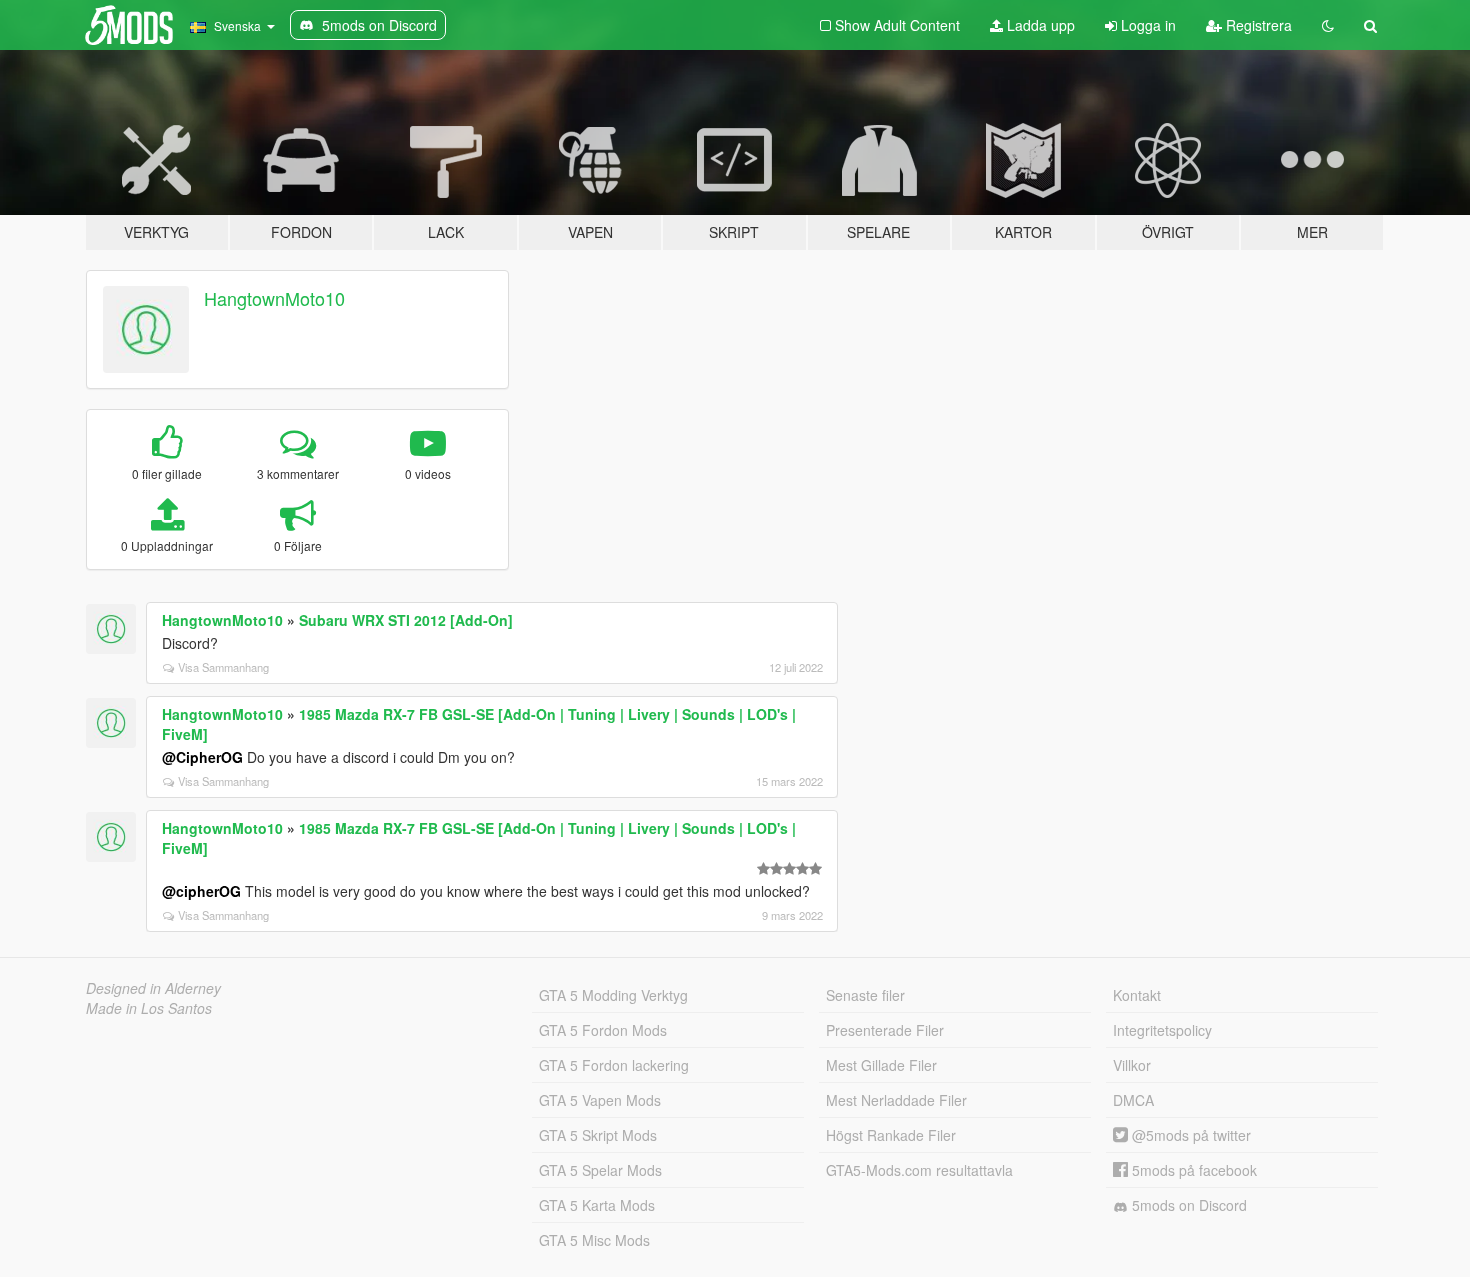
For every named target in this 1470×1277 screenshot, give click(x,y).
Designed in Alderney (153, 988)
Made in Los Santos (149, 1008)
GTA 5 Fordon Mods (603, 1030)
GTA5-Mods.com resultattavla (919, 1170)
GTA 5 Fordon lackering (614, 1065)
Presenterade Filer (885, 1030)
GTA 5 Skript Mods (598, 1135)
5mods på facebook (1192, 1170)
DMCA (1133, 1100)
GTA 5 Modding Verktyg (613, 995)
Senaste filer (865, 995)
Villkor (1132, 1065)
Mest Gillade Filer (881, 1065)
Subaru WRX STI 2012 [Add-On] (406, 620)
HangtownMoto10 (274, 298)
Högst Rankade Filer (891, 1135)
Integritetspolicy (1162, 1030)
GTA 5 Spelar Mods (600, 1170)
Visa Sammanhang (223, 667)
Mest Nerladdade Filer (896, 1100)
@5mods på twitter (1189, 1135)
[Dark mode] (1328, 25)
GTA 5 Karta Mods (597, 1205)
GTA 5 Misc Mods (594, 1240)
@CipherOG (202, 757)
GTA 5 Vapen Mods (600, 1100)
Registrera (1257, 25)
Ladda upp (1039, 25)
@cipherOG (201, 891)
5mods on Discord (1187, 1205)
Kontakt (1137, 995)
